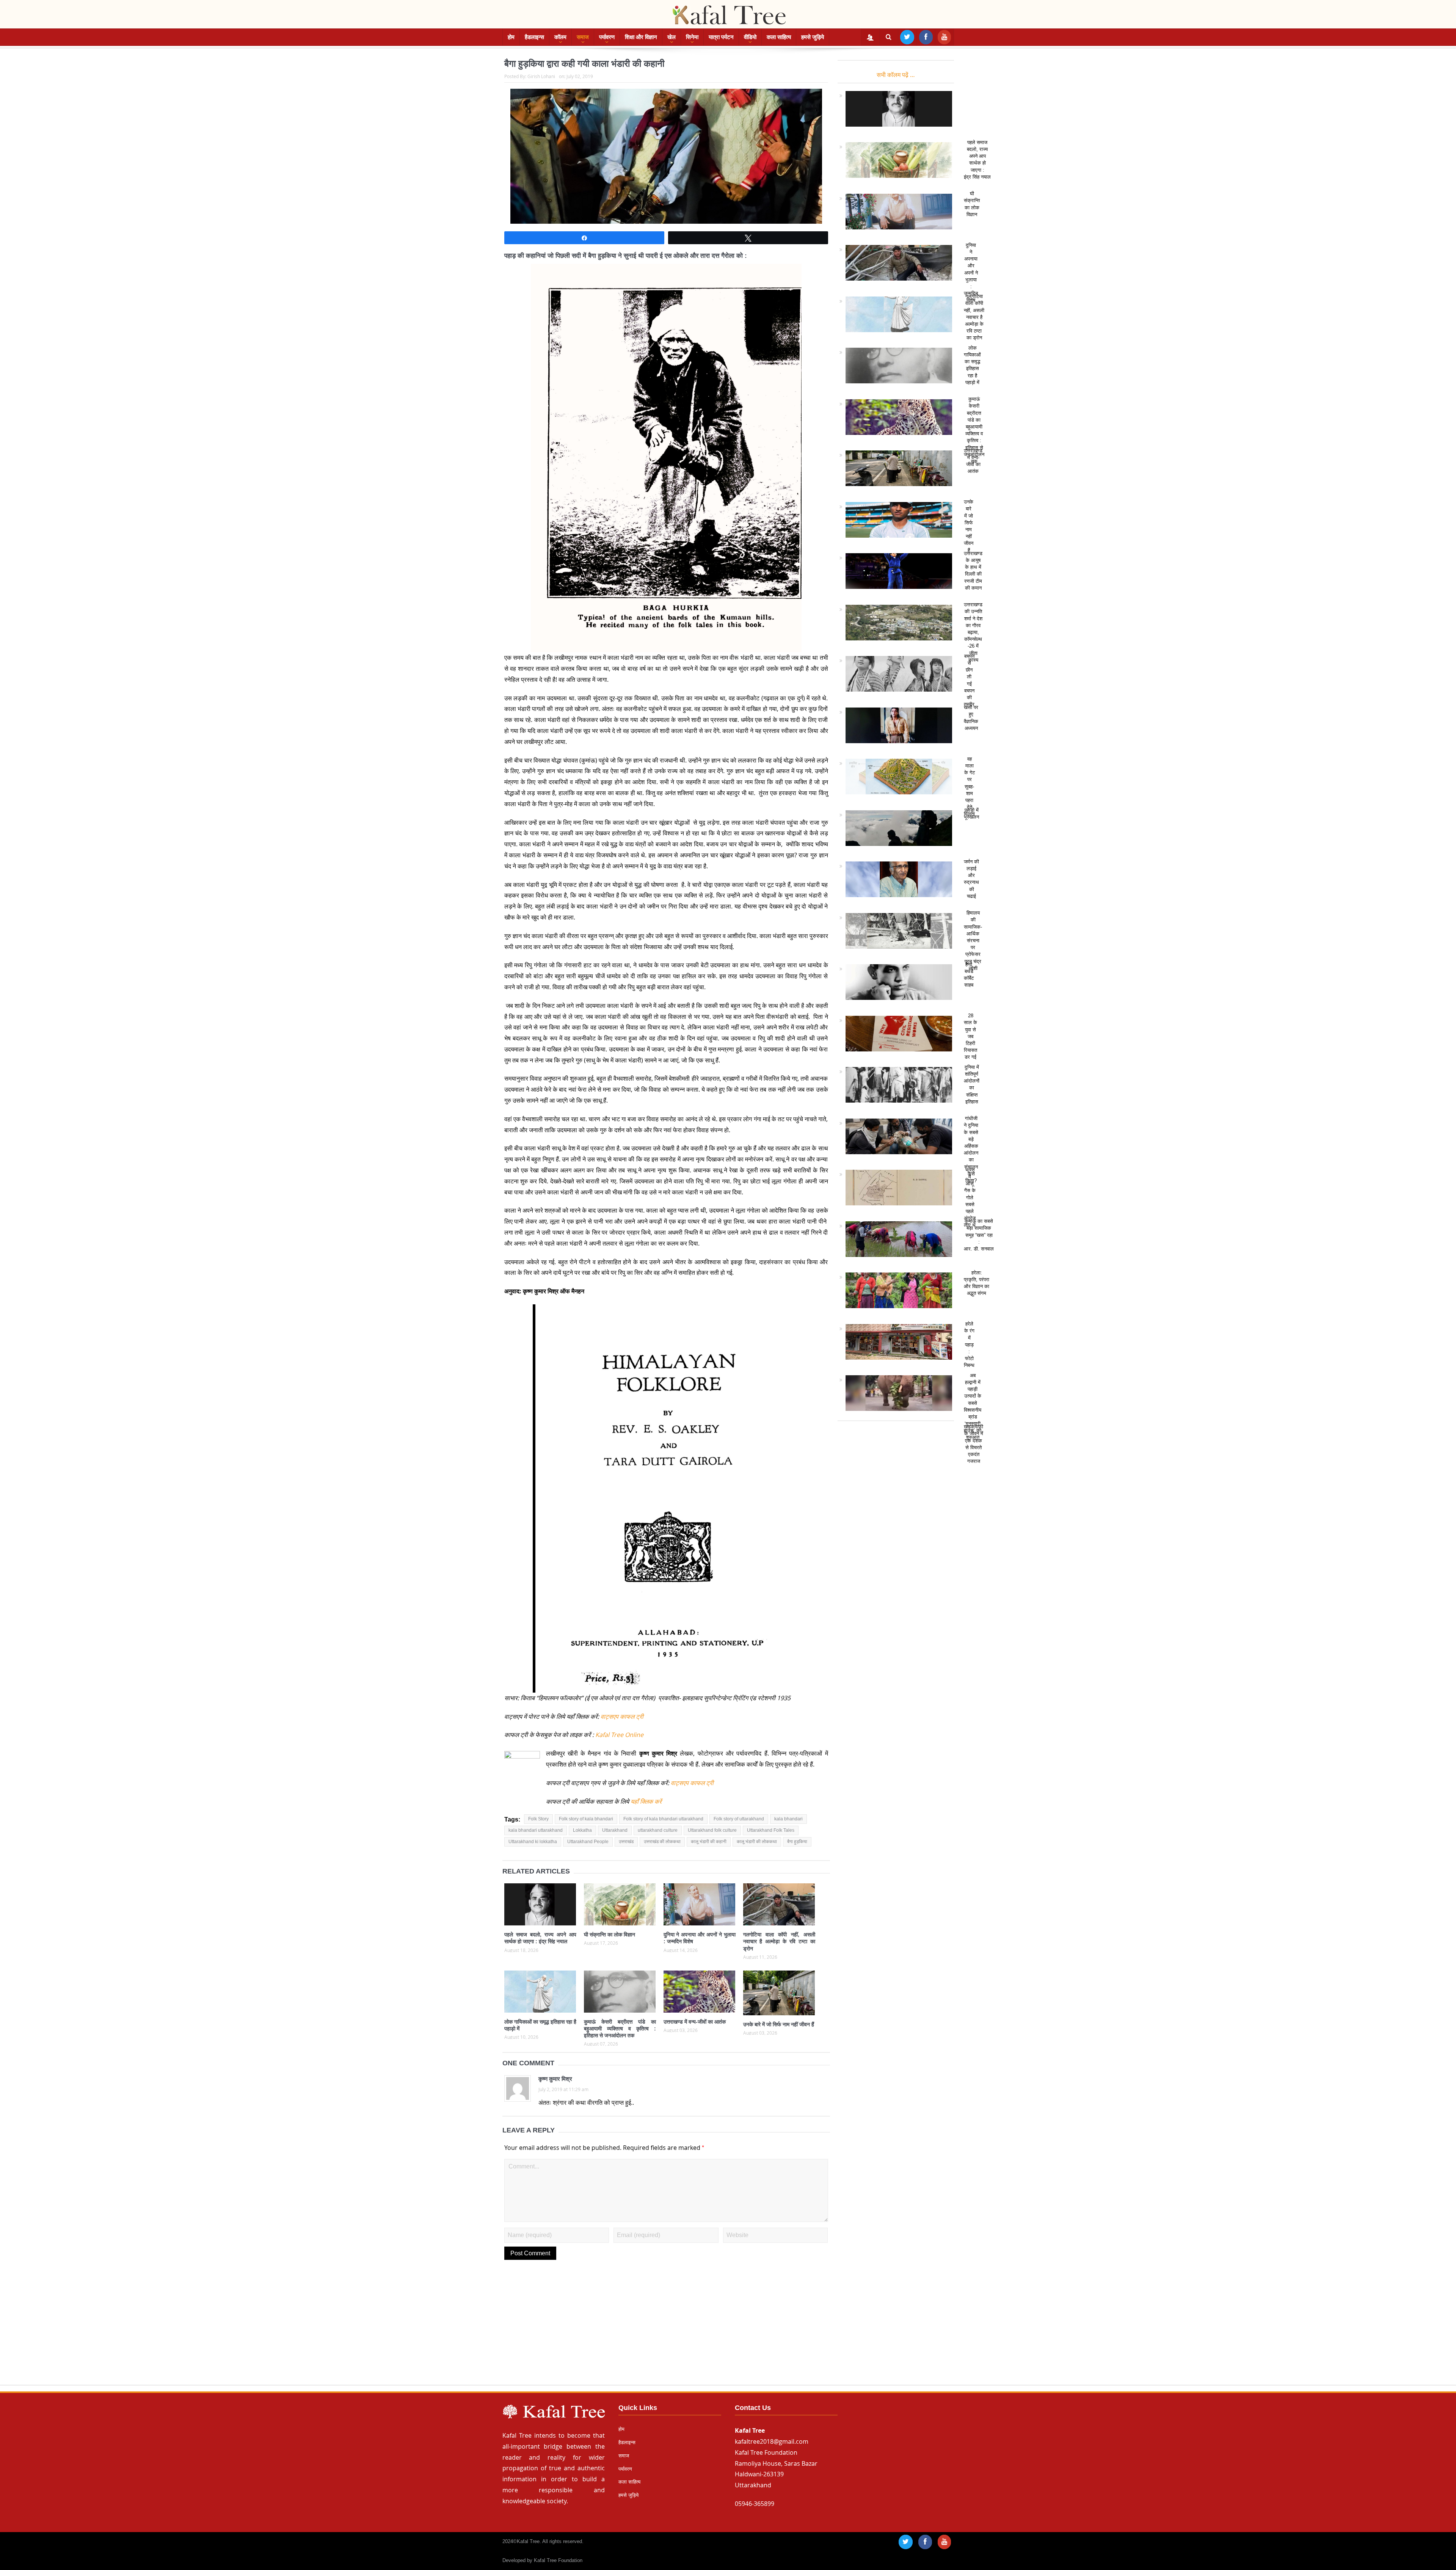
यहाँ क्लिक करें (645, 1801)
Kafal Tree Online (619, 1735)
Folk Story (538, 1819)
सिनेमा (692, 37)
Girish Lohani (541, 76)
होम (511, 37)
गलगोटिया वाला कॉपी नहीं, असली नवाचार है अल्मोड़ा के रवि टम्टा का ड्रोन (779, 1941)
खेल (672, 37)
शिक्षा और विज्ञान (641, 37)
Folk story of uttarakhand (739, 1819)
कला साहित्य (779, 37)
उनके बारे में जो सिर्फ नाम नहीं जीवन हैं (779, 2024)
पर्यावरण (607, 37)
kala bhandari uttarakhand (536, 1830)
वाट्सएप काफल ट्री (622, 1716)
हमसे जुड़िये (813, 37)
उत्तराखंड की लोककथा (662, 1842)
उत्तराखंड (626, 1842)
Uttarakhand (615, 1830)
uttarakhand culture (658, 1830)
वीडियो (750, 37)
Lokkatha (582, 1830)
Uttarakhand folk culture (712, 1830)
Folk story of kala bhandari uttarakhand (663, 1819)
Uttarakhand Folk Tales (771, 1830)
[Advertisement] (728, 2331)
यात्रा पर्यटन (721, 37)
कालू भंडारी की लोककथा (757, 1842)
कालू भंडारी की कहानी (709, 1842)
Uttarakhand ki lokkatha (533, 1842)
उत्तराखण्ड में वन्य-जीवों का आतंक (695, 2022)
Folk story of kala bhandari (586, 1819)
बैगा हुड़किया (797, 1842)
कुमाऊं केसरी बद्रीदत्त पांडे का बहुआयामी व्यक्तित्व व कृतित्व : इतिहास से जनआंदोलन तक (620, 2029)
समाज (583, 37)
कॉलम (560, 37)
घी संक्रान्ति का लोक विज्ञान (610, 1935)
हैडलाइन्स (534, 37)
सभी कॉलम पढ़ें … (896, 75)
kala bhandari (788, 1819)
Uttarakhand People (588, 1842)
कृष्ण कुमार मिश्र (555, 2079)
